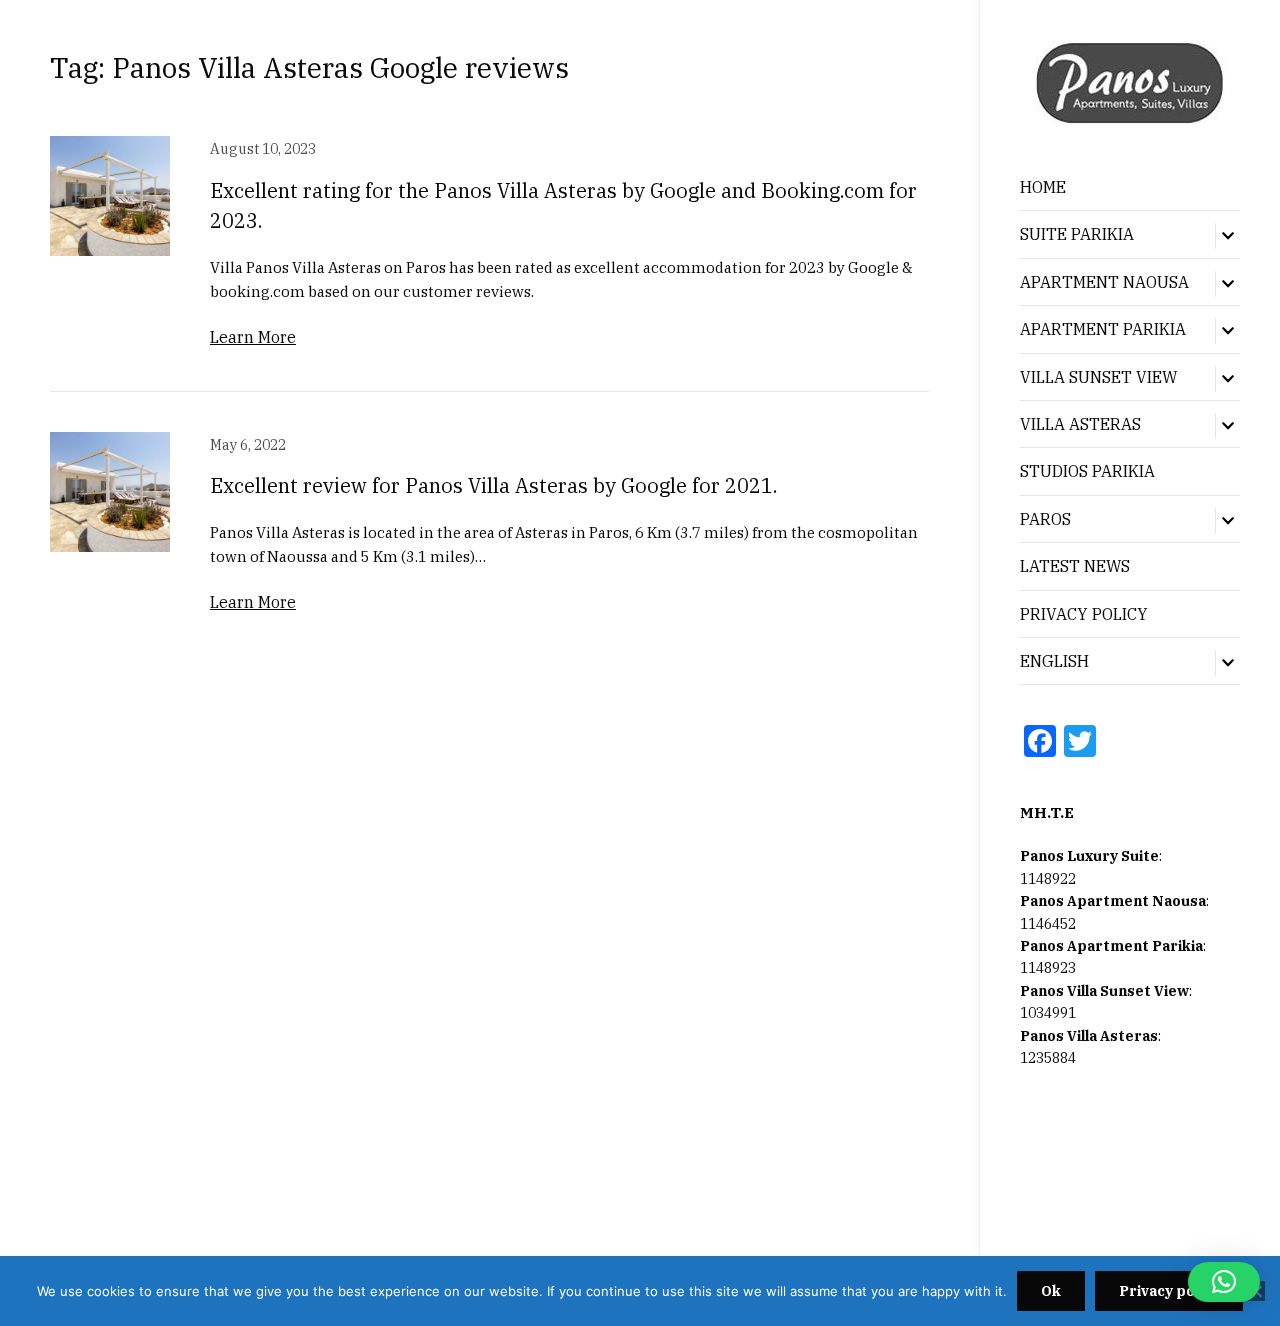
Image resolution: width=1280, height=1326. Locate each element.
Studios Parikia (1087, 471)
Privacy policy (1169, 1291)
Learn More (253, 337)
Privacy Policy (1084, 614)
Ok (1051, 1291)
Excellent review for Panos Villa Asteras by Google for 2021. (494, 485)
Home (1043, 187)
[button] (1224, 1282)
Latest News (1075, 566)
